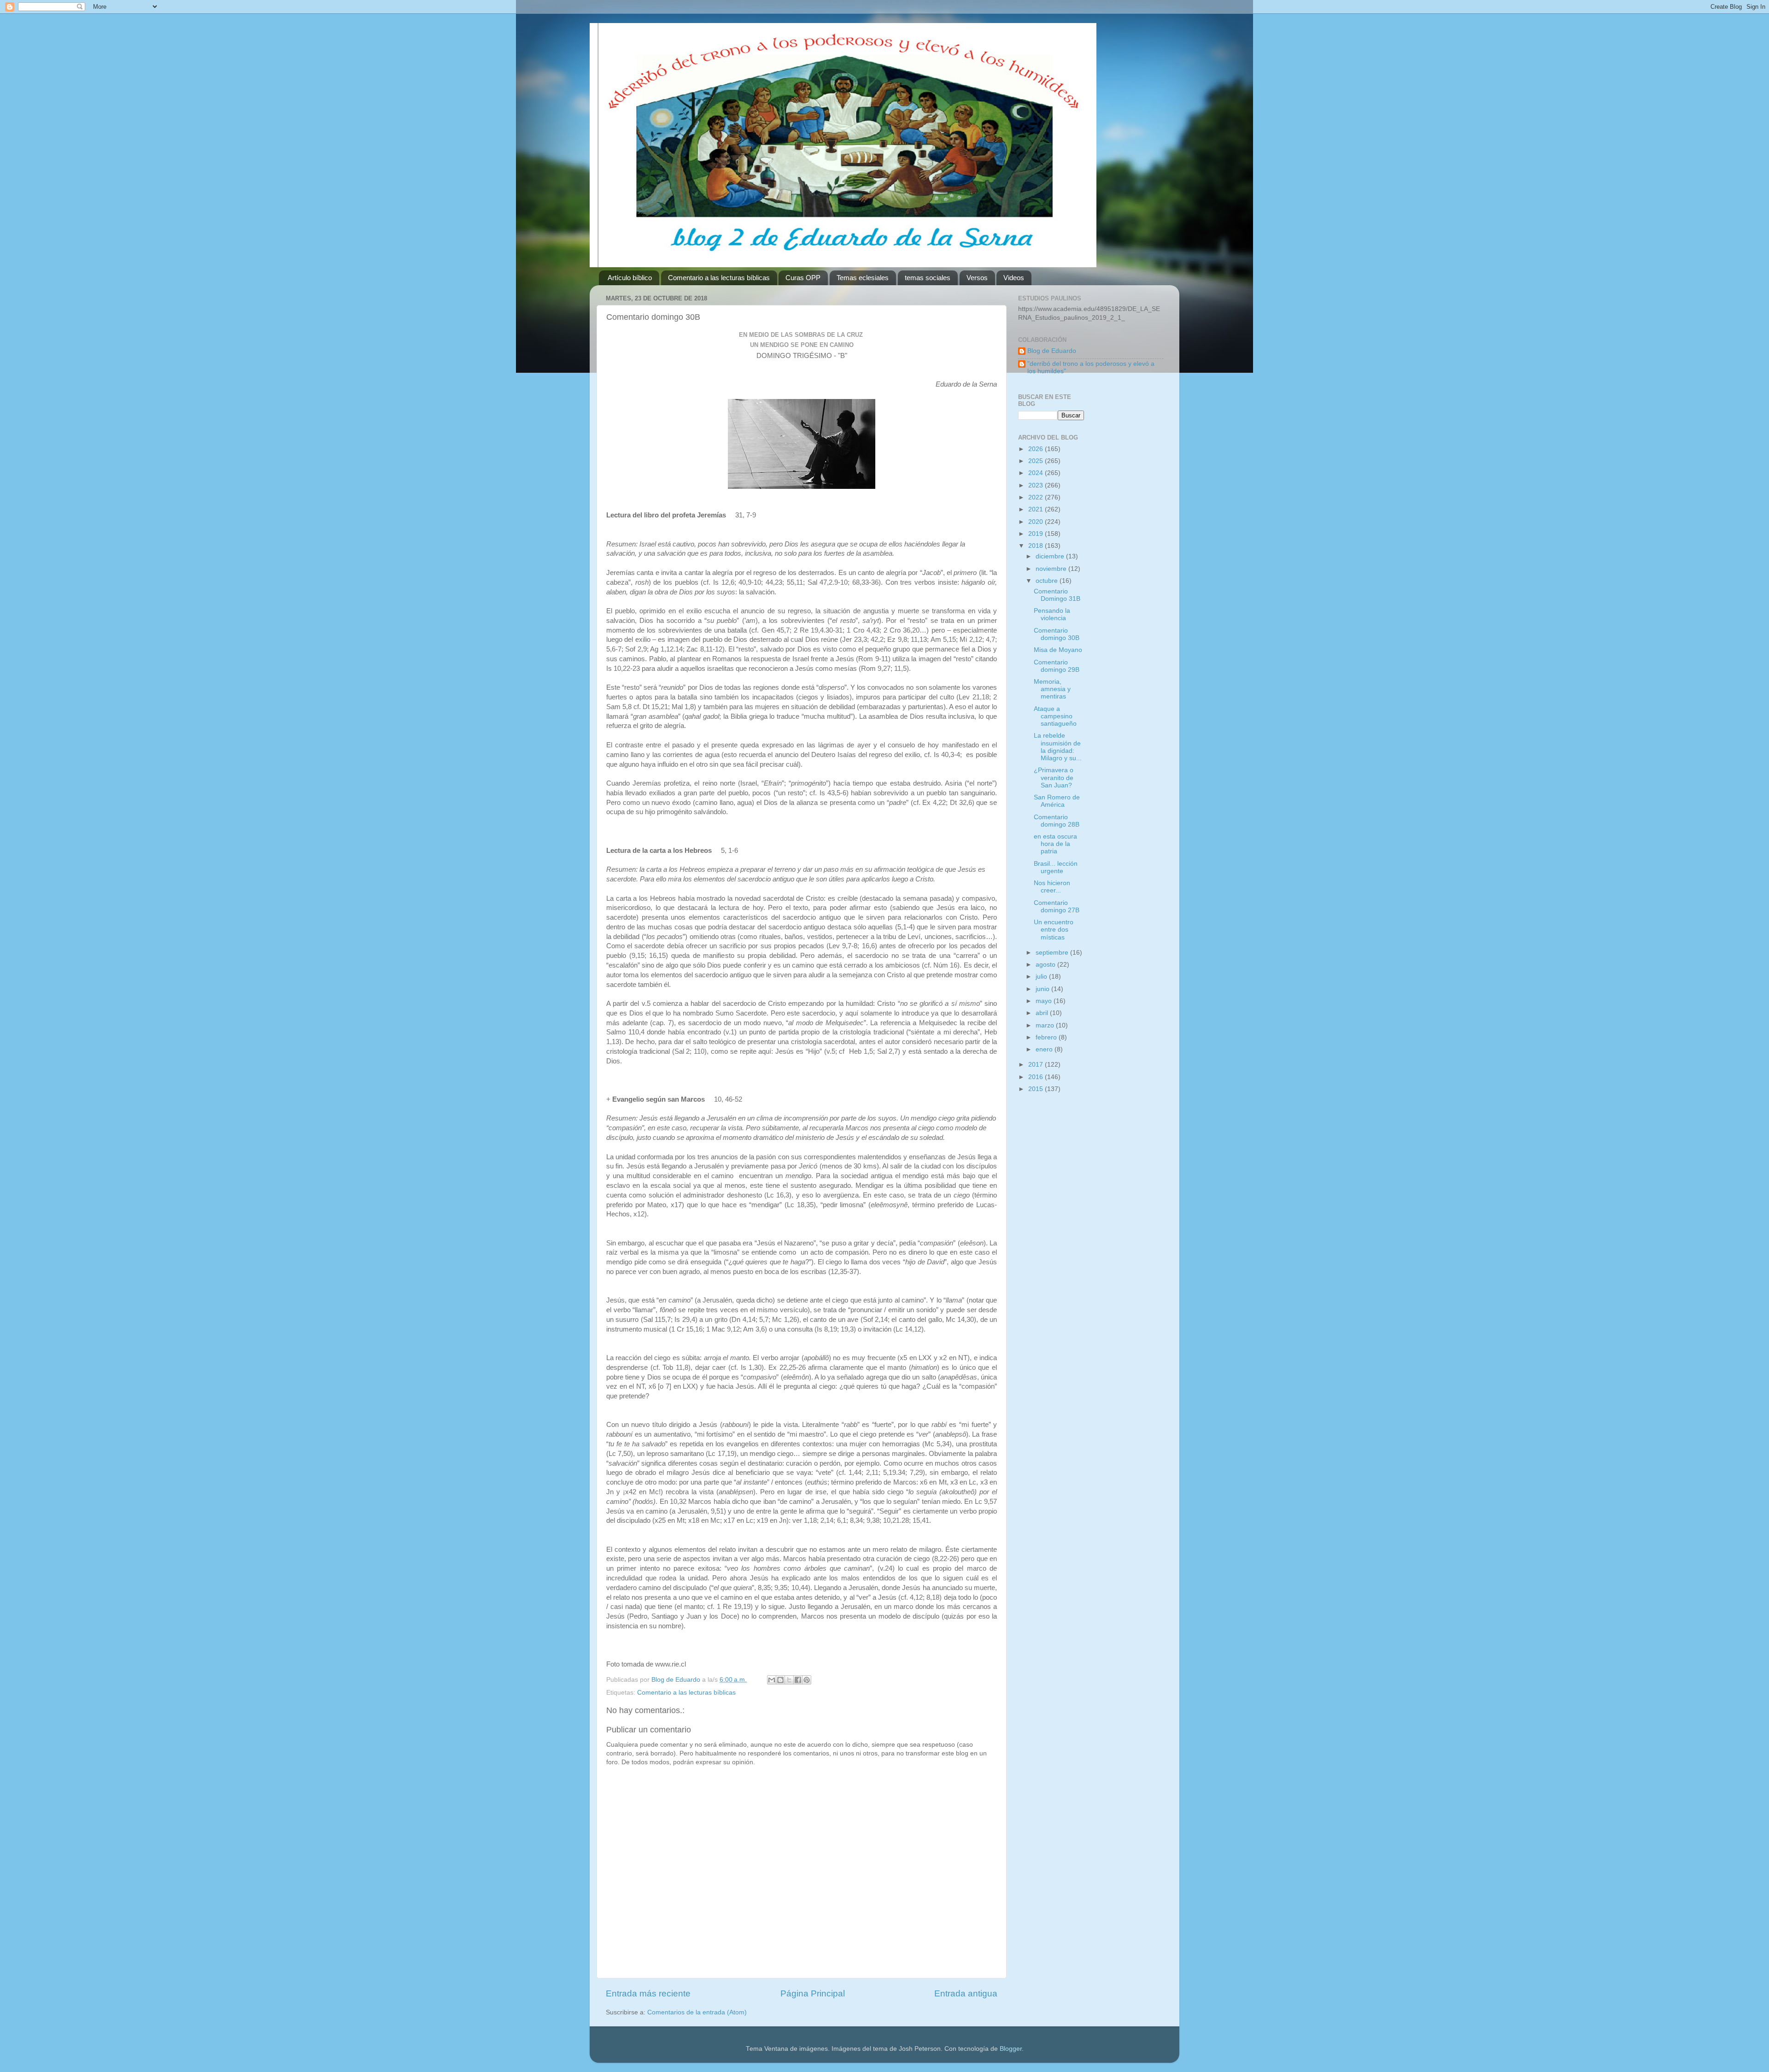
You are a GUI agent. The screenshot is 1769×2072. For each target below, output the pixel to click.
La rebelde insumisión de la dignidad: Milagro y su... (1058, 747)
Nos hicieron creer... (1052, 887)
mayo (1045, 1001)
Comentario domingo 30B (1057, 634)
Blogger (1011, 2049)
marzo (1046, 1025)
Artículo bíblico (630, 278)
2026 (1037, 449)
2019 (1037, 534)
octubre (1048, 581)
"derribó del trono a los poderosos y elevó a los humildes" (1091, 367)
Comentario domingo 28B (1057, 821)
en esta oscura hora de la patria (1055, 844)
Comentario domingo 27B (1057, 907)
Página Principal (813, 1993)
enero (1045, 1049)
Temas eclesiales (863, 278)
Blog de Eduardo (1052, 351)
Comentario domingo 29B (1057, 666)
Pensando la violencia (1052, 614)
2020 (1037, 522)
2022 (1037, 497)
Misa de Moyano (1058, 650)
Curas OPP (803, 278)
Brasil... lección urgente (1056, 867)
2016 (1037, 1077)
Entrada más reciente (648, 1993)
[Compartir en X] (789, 1680)
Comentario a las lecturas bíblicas (719, 278)
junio (1043, 989)
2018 (1037, 546)
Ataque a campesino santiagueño (1055, 716)
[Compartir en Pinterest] (807, 1680)
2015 (1037, 1089)
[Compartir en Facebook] (798, 1680)
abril (1043, 1013)
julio (1042, 977)
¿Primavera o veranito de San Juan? (1054, 778)
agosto (1046, 965)
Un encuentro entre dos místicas (1054, 930)
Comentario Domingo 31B (1057, 595)
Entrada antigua (966, 1993)
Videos (1014, 278)
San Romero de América (1057, 801)
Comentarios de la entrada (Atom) (697, 2012)
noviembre (1052, 569)
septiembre (1053, 953)
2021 (1037, 509)
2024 (1037, 473)
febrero (1047, 1037)
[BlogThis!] (780, 1680)
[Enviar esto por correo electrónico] (772, 1680)
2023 (1037, 485)
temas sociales (928, 278)
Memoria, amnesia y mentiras (1052, 689)
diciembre (1051, 556)
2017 (1037, 1065)
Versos (977, 278)
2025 (1037, 461)
